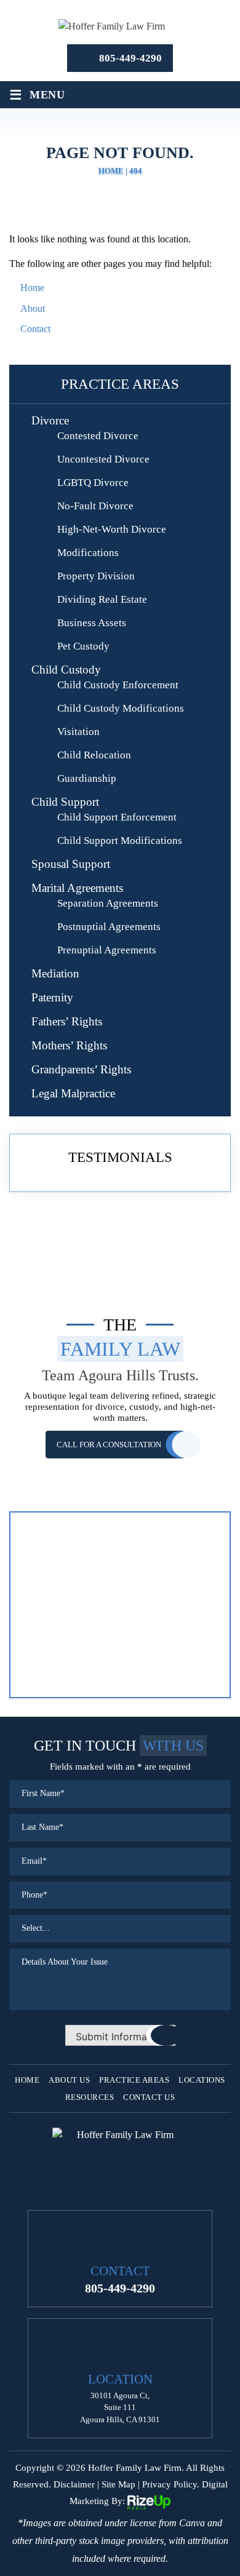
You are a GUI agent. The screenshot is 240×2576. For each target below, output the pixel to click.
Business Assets (92, 623)
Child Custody (66, 670)
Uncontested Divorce (103, 459)
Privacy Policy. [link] (171, 2484)
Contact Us (149, 2097)
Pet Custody (83, 646)
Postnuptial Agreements (109, 927)
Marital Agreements (77, 888)
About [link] (33, 308)
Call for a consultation (109, 1445)
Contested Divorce (98, 436)
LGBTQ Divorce (93, 483)
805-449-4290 (130, 58)
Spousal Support (71, 864)
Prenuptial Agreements (107, 950)
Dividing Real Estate (102, 599)
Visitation (78, 732)
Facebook (101, 2190)
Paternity (52, 997)
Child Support (65, 802)
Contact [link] (35, 329)
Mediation (55, 973)
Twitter (120, 2190)
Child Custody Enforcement (118, 685)
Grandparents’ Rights (81, 1069)
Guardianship (87, 778)
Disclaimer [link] (74, 2484)
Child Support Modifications (120, 841)
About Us (69, 2080)
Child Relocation (94, 755)
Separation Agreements (108, 903)
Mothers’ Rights (69, 1045)
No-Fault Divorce (95, 506)
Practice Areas (134, 2080)
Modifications (88, 553)
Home (27, 2080)
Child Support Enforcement (117, 817)
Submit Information (120, 2037)
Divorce (50, 420)
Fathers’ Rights (67, 1021)
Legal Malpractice (73, 1093)
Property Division (96, 576)
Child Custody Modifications (121, 708)
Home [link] (32, 288)
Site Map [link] (118, 2484)
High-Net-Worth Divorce (112, 529)
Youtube (139, 2190)
